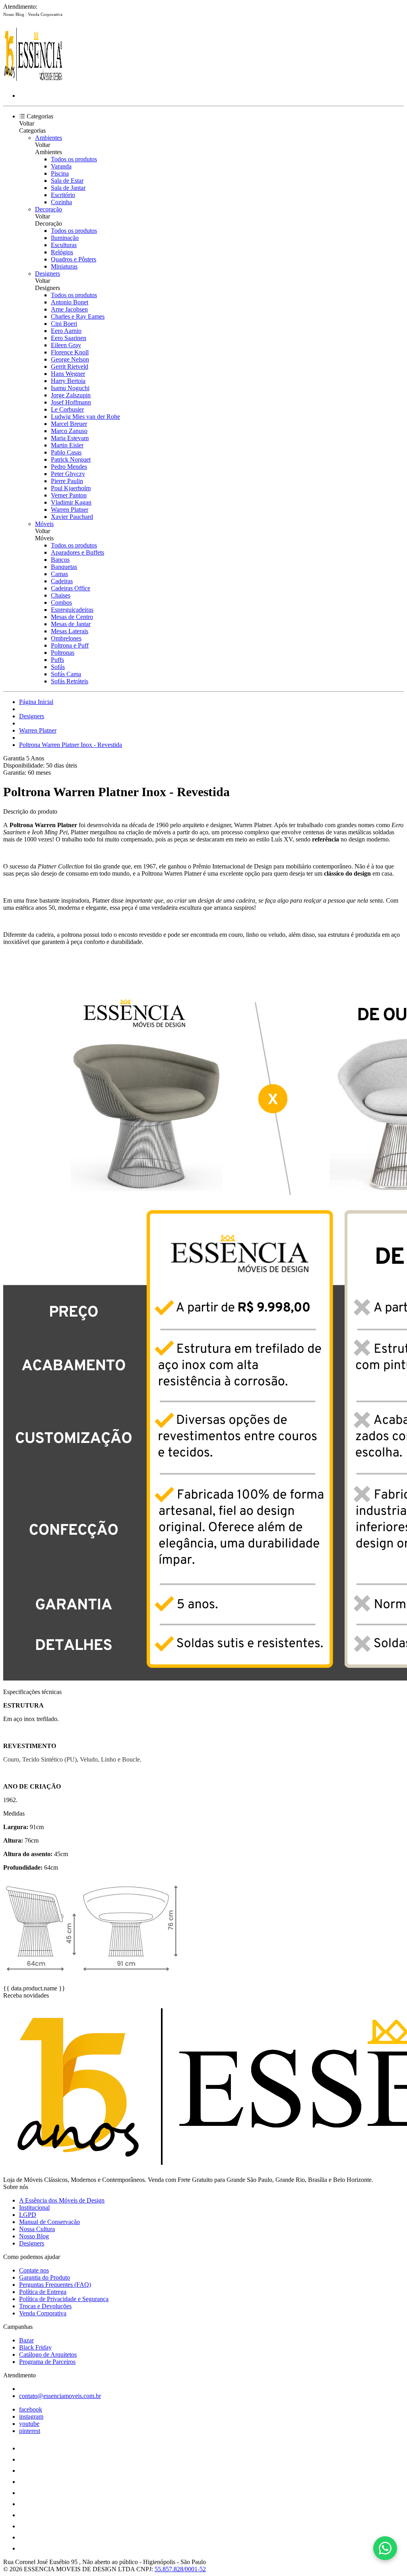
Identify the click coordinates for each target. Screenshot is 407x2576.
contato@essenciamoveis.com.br (60, 2396)
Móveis (44, 524)
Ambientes (48, 138)
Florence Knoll (70, 352)
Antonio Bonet (70, 302)
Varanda (61, 166)
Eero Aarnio (66, 331)
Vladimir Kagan (71, 502)
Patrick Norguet (71, 459)
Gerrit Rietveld (70, 366)
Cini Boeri (64, 324)
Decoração (48, 209)
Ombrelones (66, 638)
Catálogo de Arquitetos (48, 2355)
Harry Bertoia (68, 381)
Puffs (57, 660)
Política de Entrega (43, 2292)
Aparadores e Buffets (78, 552)
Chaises (61, 595)
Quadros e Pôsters (74, 259)
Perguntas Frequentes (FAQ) (55, 2285)
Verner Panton (69, 495)
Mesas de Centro (72, 617)
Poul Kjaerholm (71, 488)
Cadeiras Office (71, 588)
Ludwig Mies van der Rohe (85, 417)
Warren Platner (70, 510)
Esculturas (64, 245)
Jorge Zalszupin (71, 395)
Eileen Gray (66, 345)
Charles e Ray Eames (78, 316)
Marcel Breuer (69, 424)
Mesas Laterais (70, 631)
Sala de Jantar (68, 188)
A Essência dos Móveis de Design (62, 2200)
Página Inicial (36, 702)
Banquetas (64, 567)
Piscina (60, 173)
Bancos (60, 560)
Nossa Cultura (37, 2229)
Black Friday (35, 2347)
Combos (61, 602)
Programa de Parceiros (47, 2362)
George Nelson (70, 359)
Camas (59, 574)
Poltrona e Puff (70, 645)
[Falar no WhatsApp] (385, 2548)
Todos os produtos (74, 159)
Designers (47, 274)
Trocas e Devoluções (45, 2306)
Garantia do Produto (45, 2277)
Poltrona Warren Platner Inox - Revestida (71, 745)
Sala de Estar (67, 181)
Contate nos (34, 2270)
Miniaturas (64, 266)
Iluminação (65, 238)
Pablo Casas (66, 452)
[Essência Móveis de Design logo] (33, 82)
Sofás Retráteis (70, 681)
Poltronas (63, 653)
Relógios (62, 252)
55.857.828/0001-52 (180, 2569)
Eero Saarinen (69, 338)
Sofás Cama (66, 674)
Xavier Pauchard (72, 517)
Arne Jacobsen (69, 309)
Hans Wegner (68, 374)
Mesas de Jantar (71, 624)
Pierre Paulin (67, 481)
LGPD (28, 2215)
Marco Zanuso (69, 431)
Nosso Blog (14, 14)
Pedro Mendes (69, 467)
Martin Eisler (67, 445)
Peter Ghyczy (68, 474)
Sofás (58, 667)
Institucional (34, 2208)
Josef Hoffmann (71, 402)
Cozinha (61, 202)
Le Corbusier (67, 409)
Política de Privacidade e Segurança (64, 2299)
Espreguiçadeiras (72, 610)
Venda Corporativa (45, 14)
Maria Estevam (70, 438)
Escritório (63, 195)
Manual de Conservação (49, 2222)
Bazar (26, 2340)
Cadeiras (62, 581)
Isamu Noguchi (70, 388)
